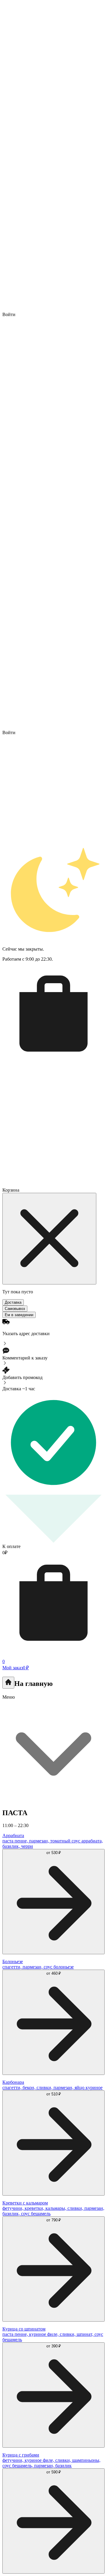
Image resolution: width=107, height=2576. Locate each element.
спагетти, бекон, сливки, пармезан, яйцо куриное (52, 2088)
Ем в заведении (19, 1315)
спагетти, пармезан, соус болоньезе (38, 1967)
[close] (49, 1239)
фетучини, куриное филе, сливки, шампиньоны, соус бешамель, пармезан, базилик (51, 2463)
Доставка (13, 1302)
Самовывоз (15, 1309)
